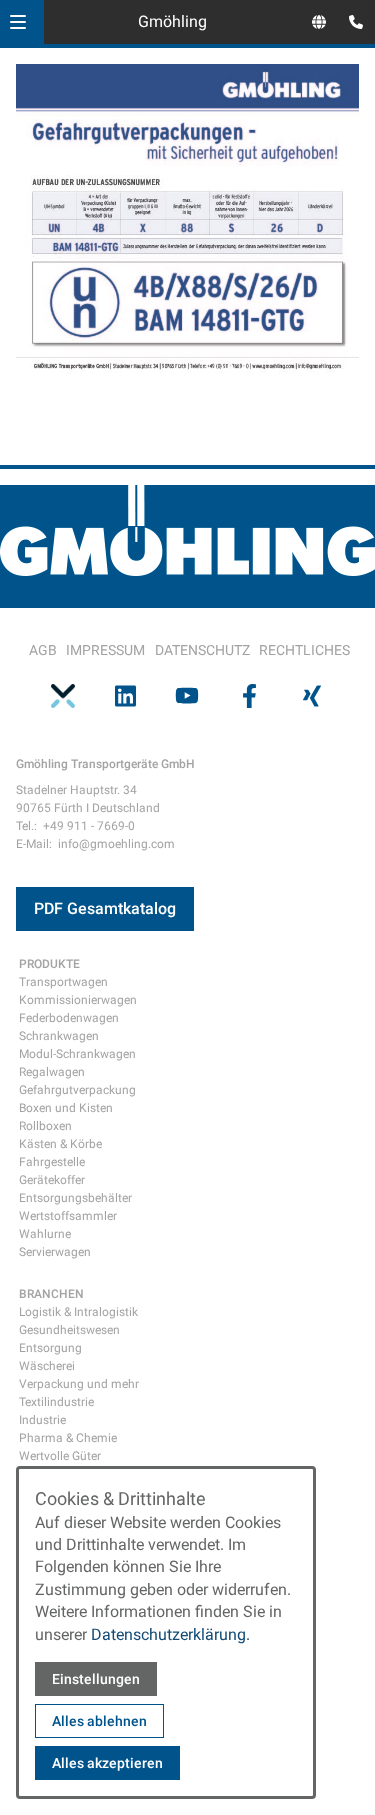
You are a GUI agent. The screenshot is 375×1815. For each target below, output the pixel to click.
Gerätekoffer (52, 1180)
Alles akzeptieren (107, 1763)
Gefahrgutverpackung (77, 1090)
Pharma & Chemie (68, 1438)
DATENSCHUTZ (202, 650)
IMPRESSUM (105, 650)
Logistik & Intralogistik (78, 1312)
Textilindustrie (56, 1402)
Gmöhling (172, 21)
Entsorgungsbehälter (75, 1198)
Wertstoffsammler (68, 1216)
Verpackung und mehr (79, 1384)
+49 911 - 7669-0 (89, 826)
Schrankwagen (59, 1036)
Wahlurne (45, 1234)
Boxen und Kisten (66, 1108)
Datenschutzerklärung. (170, 1634)
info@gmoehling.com (116, 844)
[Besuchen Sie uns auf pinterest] (63, 696)
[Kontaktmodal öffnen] (351, 24)
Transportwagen (63, 982)
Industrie (42, 1420)
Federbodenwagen (69, 1018)
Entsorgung (50, 1348)
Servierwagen (55, 1252)
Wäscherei (47, 1366)
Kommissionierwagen (78, 1000)
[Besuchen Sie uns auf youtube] (187, 696)
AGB (43, 650)
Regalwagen (52, 1072)
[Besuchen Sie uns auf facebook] (250, 696)
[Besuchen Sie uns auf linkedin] (125, 696)
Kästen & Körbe (60, 1144)
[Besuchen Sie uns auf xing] (312, 696)
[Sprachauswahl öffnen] (319, 22)
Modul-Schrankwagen (77, 1054)
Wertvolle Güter (60, 1456)
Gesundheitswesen (69, 1330)
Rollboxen (45, 1126)
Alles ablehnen (99, 1721)
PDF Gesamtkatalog (105, 908)
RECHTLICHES (304, 650)
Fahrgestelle (52, 1162)
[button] (18, 22)
